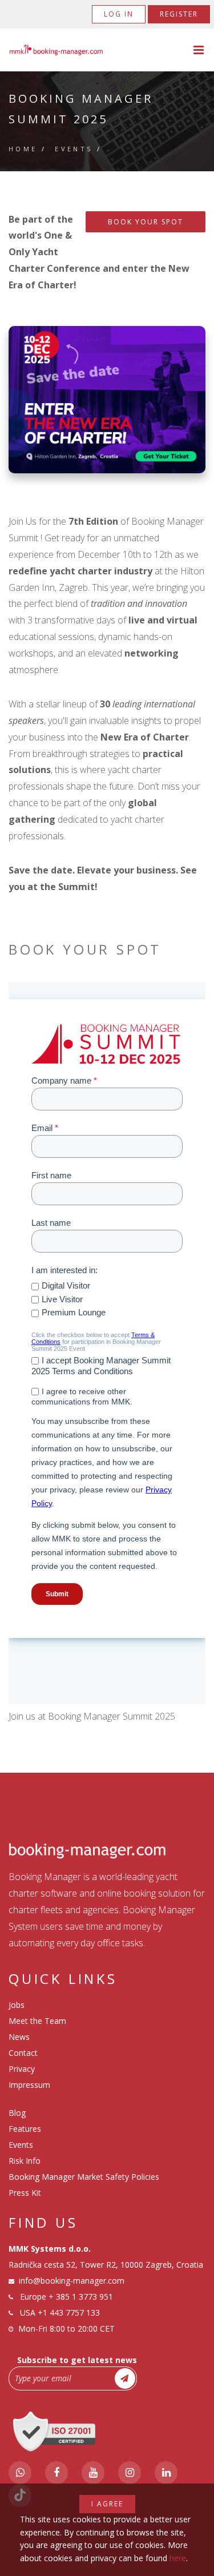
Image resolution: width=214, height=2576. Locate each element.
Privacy (22, 2069)
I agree (107, 2504)
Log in (119, 14)
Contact (23, 2053)
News (19, 2037)
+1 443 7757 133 (69, 2313)
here (178, 2558)
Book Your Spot (146, 222)
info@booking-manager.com (72, 2281)
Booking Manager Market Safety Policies (84, 2177)
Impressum (29, 2085)
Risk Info (25, 2161)
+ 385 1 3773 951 (81, 2297)
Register (179, 14)
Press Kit (25, 2193)
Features (25, 2129)
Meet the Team (37, 2021)
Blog (17, 2113)
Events (74, 149)
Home (23, 149)
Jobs (17, 2005)
